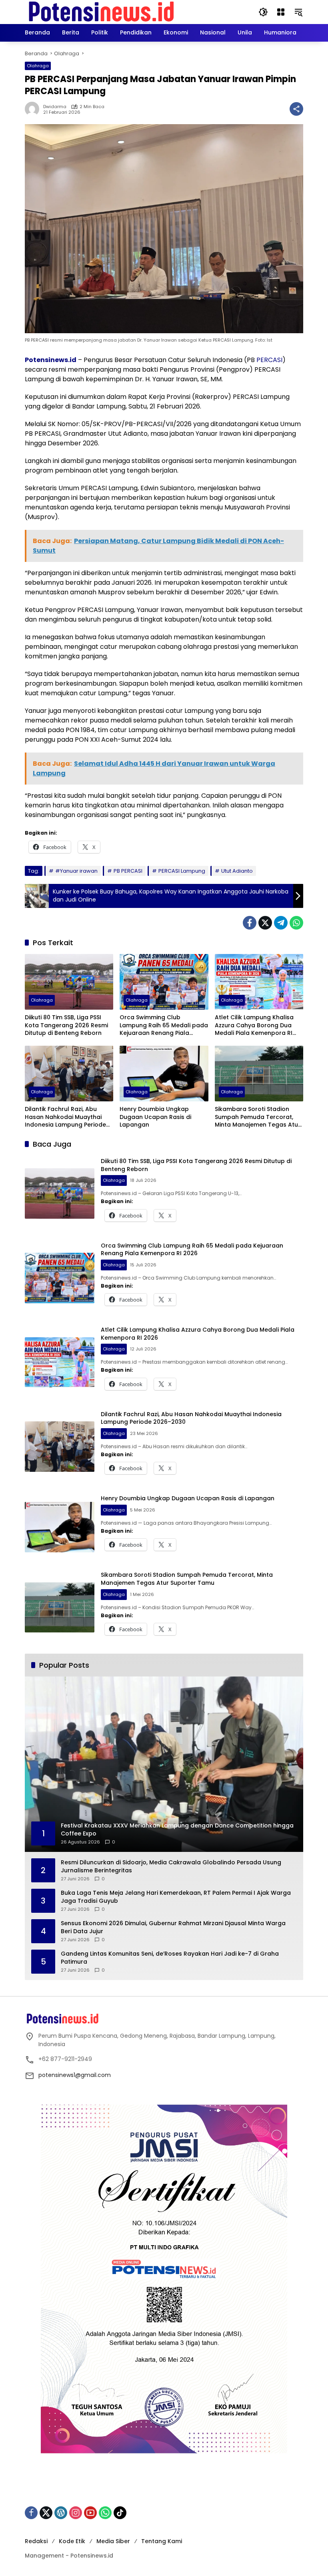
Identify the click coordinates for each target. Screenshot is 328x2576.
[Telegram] (281, 923)
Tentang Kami (162, 2541)
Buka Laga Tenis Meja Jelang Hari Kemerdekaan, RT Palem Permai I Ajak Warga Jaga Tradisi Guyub (176, 1897)
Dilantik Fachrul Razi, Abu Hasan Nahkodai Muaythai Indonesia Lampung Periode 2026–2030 (65, 1117)
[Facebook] (250, 923)
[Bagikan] (296, 109)
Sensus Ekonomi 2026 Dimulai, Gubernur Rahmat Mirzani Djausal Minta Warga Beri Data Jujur (173, 1927)
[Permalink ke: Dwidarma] (34, 109)
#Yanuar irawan (76, 871)
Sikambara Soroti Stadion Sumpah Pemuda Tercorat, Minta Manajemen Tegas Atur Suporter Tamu (258, 1117)
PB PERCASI (128, 871)
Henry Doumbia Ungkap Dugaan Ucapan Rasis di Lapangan (155, 1117)
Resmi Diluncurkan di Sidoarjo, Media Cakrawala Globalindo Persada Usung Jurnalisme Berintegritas (171, 1867)
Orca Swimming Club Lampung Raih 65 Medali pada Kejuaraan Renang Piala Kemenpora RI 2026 (164, 1025)
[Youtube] (90, 2513)
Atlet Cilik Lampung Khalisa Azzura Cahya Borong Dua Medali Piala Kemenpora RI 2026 (254, 1025)
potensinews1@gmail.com (75, 2075)
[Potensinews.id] (102, 12)
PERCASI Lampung (182, 871)
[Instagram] (76, 2513)
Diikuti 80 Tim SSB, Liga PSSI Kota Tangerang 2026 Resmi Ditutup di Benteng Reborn (66, 1025)
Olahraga (38, 66)
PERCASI (269, 360)
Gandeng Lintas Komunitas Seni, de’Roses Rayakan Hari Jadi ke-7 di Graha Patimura (170, 1958)
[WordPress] (61, 2513)
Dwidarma (55, 107)
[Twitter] (265, 923)
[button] (263, 12)
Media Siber (113, 2541)
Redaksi (36, 2541)
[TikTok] (120, 2513)
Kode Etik (72, 2541)
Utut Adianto (237, 871)
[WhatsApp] (296, 923)
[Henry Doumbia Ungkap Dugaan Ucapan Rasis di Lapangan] (164, 1074)
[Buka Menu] (281, 12)
